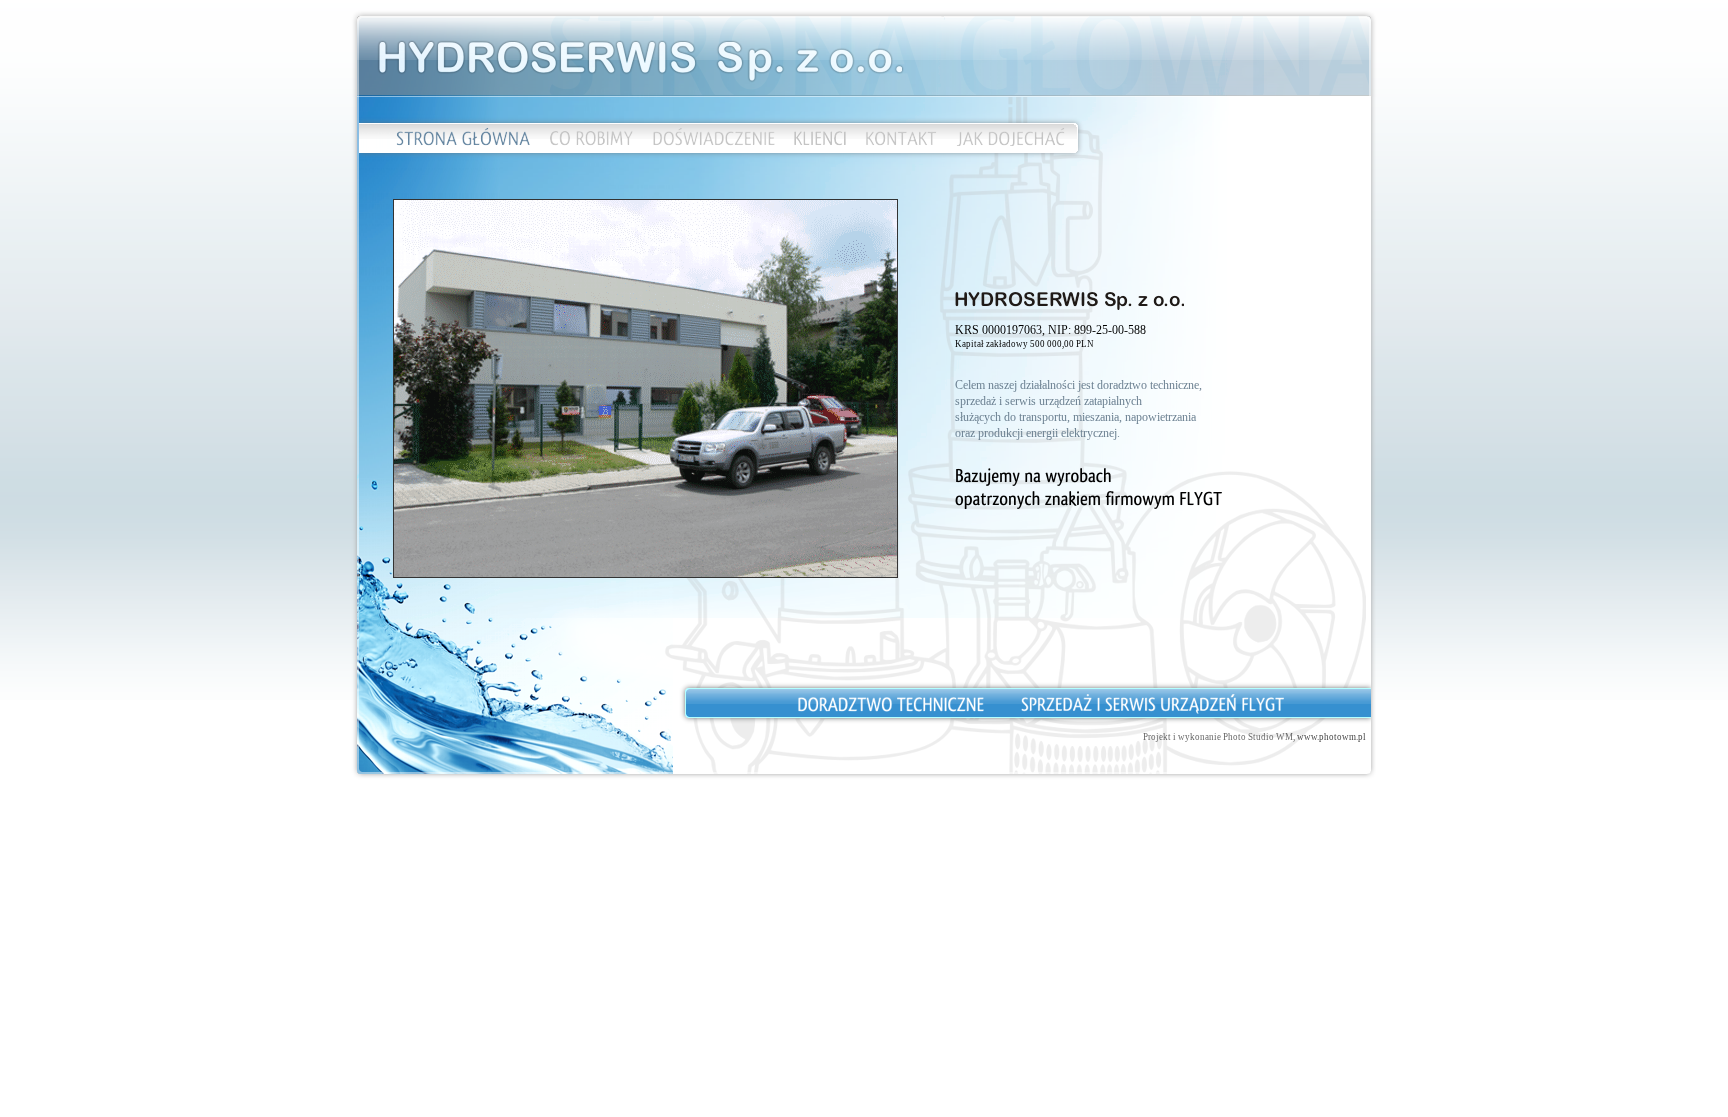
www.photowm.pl (1331, 737)
